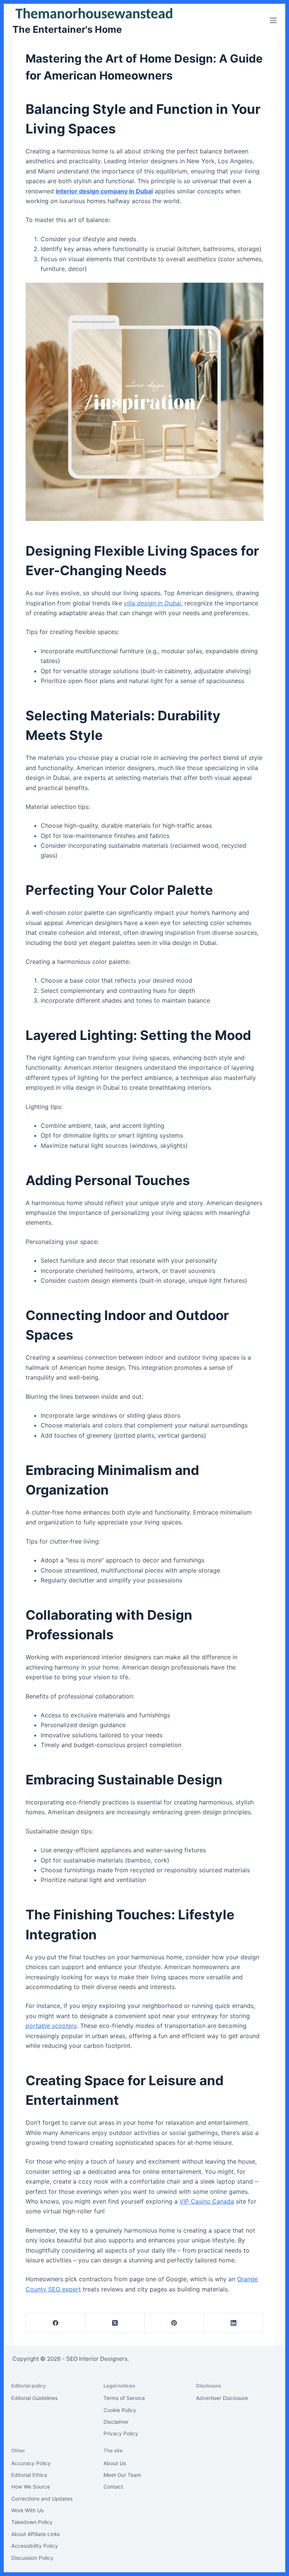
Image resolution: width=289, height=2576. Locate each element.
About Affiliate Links (36, 2534)
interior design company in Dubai (104, 191)
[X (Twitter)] (115, 2323)
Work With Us (27, 2510)
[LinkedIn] (234, 2323)
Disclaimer (116, 2422)
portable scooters (51, 2026)
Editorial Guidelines (34, 2398)
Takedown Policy (32, 2522)
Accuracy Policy (31, 2463)
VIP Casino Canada (207, 2201)
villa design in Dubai (152, 603)
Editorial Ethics (29, 2475)
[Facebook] (56, 2323)
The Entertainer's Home (67, 29)
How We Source (31, 2487)
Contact (113, 2487)
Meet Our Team (122, 2475)
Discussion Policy (32, 2558)
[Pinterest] (175, 2323)
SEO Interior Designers (97, 2359)
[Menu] (273, 20)
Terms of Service (124, 2398)
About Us (115, 2463)
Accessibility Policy (35, 2546)
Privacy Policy (121, 2434)
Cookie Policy (120, 2410)
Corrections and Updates (42, 2499)
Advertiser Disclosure (222, 2398)
